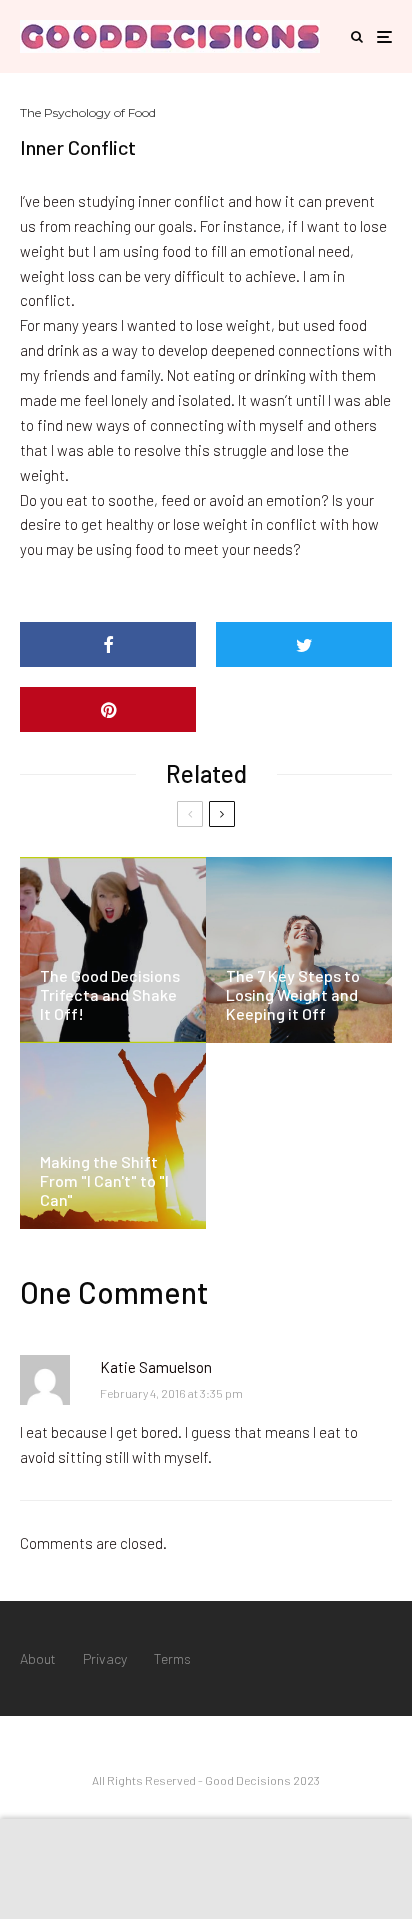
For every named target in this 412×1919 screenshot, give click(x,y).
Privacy (105, 1658)
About (38, 1658)
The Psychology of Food (88, 112)
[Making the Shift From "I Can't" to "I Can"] (113, 1136)
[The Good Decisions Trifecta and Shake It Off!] (113, 950)
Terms (172, 1658)
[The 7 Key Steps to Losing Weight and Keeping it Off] (299, 950)
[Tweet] (304, 644)
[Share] (108, 644)
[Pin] (108, 709)
